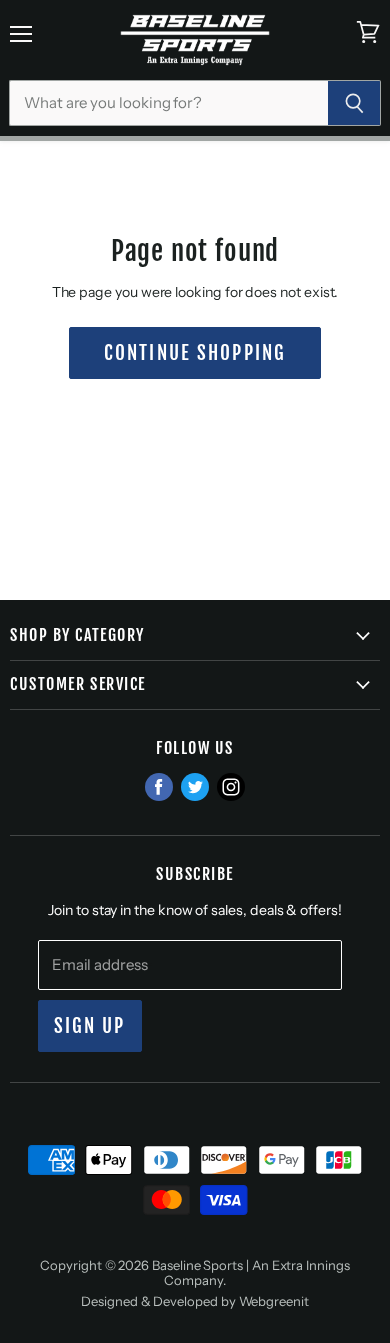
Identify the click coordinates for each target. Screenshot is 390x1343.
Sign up (90, 1026)
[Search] (354, 103)
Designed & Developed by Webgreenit (195, 1301)
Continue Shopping (195, 353)
